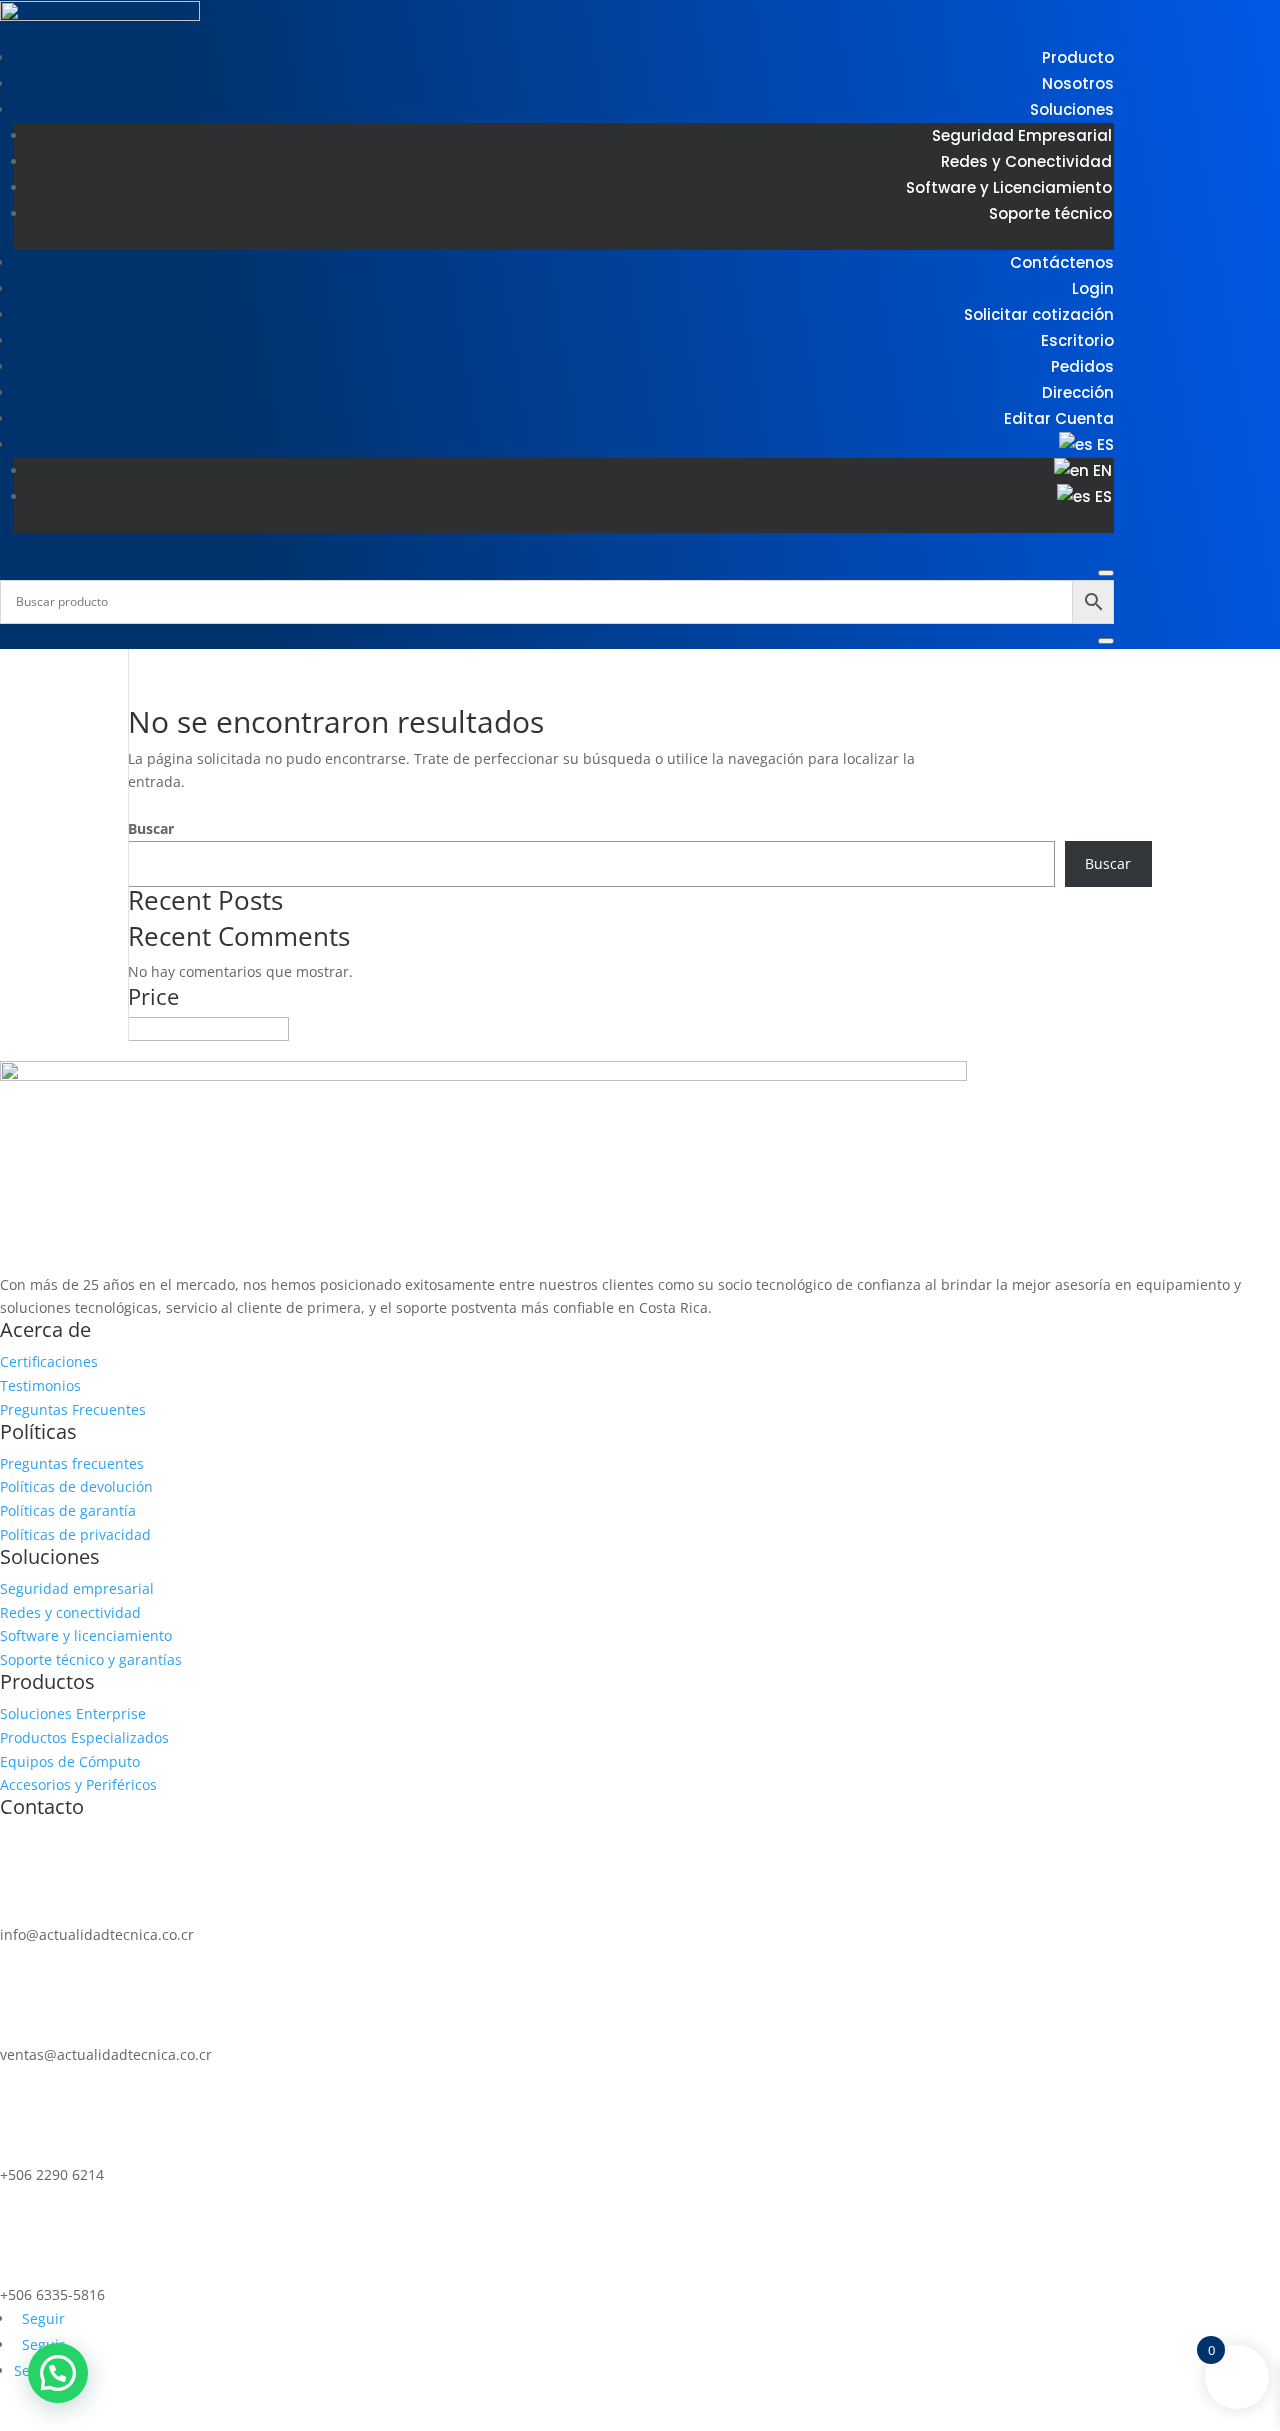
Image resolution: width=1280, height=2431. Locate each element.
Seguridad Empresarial (1022, 135)
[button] (58, 2373)
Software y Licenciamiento (1009, 187)
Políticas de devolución (76, 1486)
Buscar (151, 828)
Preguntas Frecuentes (73, 1409)
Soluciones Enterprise (73, 1713)
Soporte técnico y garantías (91, 1659)
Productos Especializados (84, 1737)
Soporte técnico (1050, 213)
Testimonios (40, 1385)
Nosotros (1078, 83)
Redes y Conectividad (1026, 161)
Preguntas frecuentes (72, 1463)
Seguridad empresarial (77, 1588)
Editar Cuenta (1059, 418)
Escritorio (1077, 340)
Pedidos (1082, 366)
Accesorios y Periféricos (78, 1784)
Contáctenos (1062, 262)
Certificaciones (49, 1361)
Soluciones (1072, 109)
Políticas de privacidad (75, 1534)
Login (1093, 288)
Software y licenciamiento (86, 1635)
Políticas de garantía (68, 1510)
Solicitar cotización (1039, 314)
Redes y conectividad (70, 1612)
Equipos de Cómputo (70, 1761)
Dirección (1078, 392)
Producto (1078, 57)
